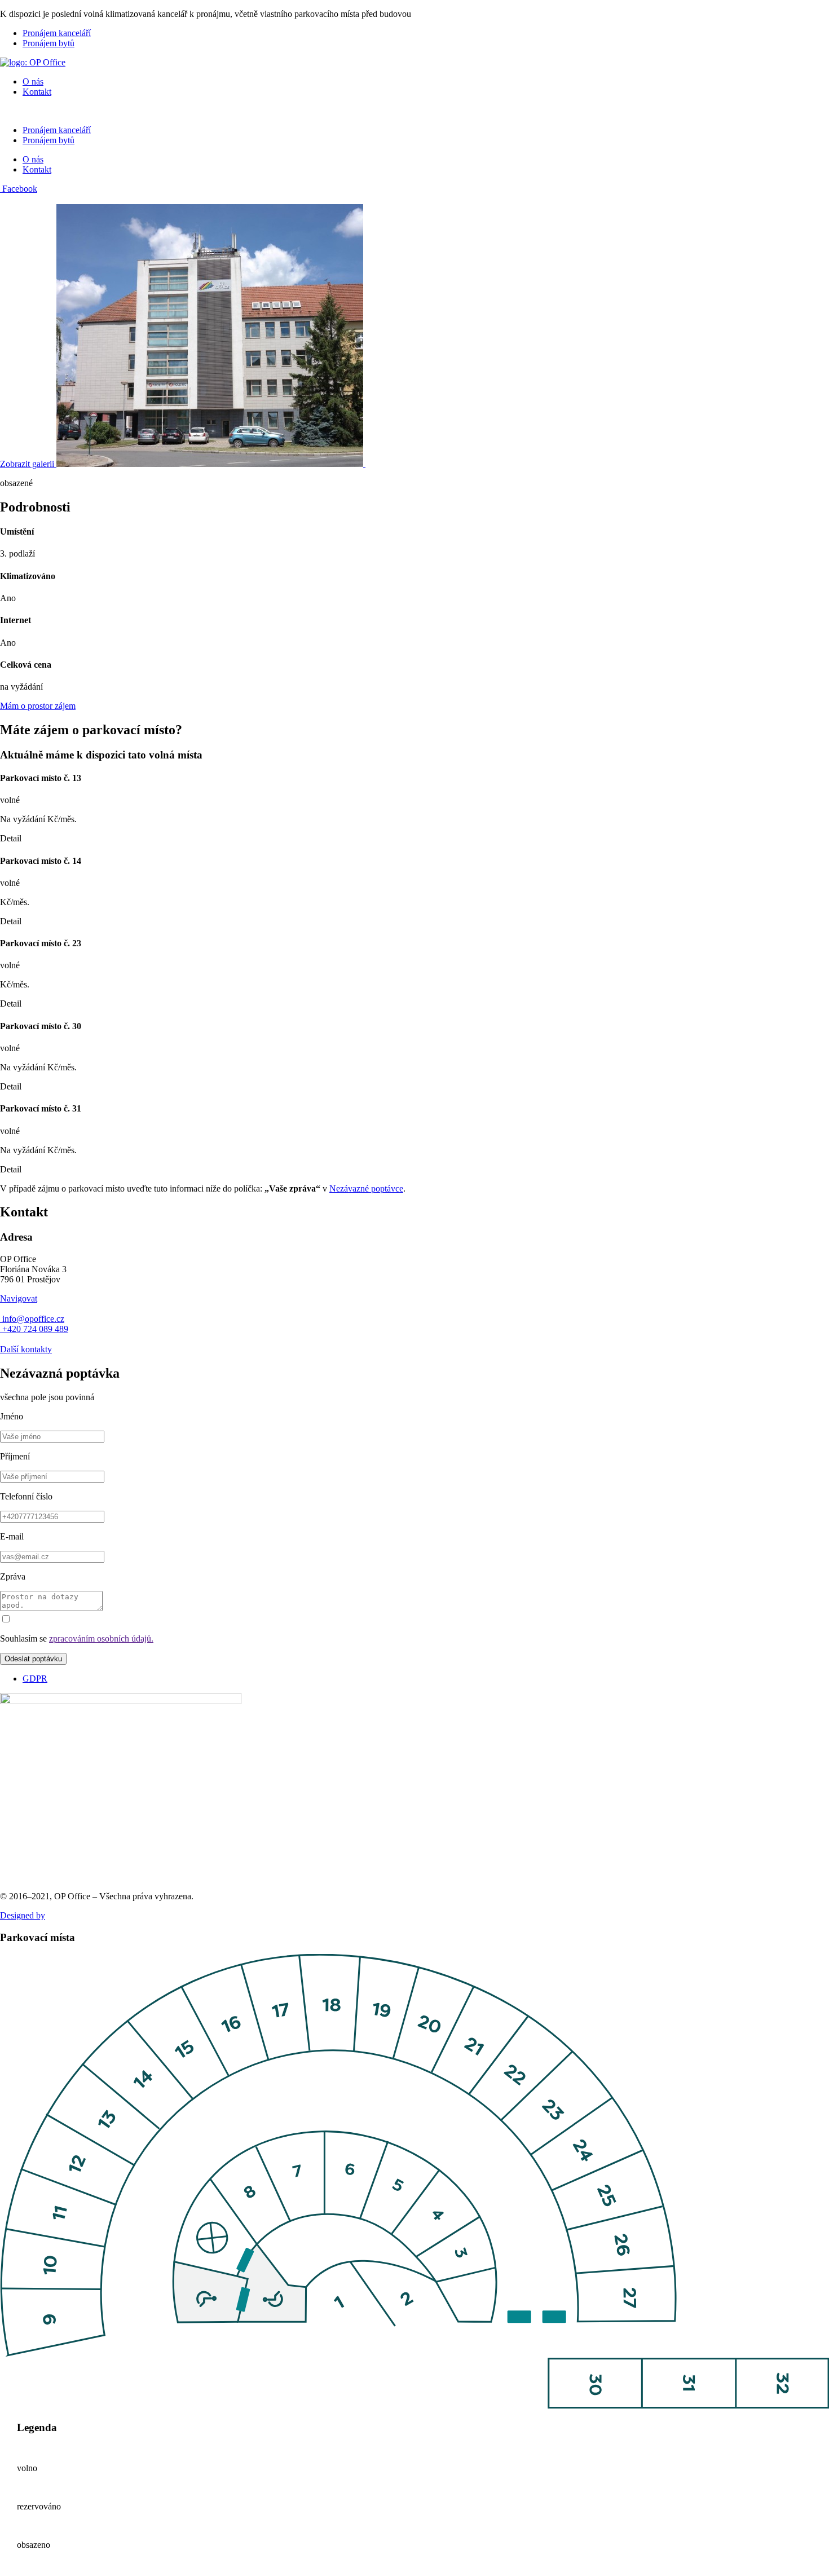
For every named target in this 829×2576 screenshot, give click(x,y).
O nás (33, 81)
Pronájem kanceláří (57, 33)
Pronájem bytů (48, 43)
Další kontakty (26, 1349)
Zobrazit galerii (28, 464)
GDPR (35, 1679)
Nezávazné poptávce (366, 1188)
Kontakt (37, 92)
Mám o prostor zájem (38, 706)
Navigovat (19, 1298)
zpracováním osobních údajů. (101, 1638)
